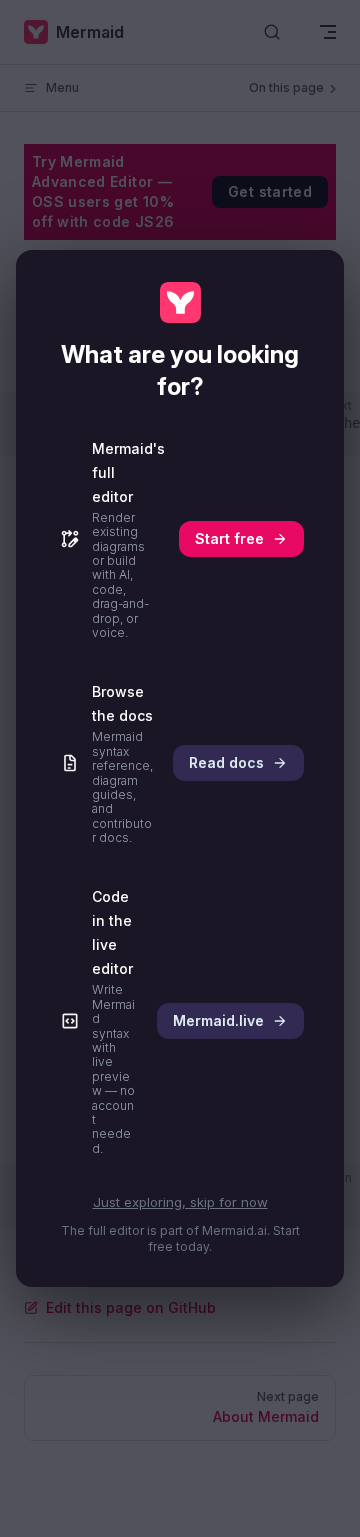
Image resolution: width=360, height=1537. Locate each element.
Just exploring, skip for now (180, 1202)
